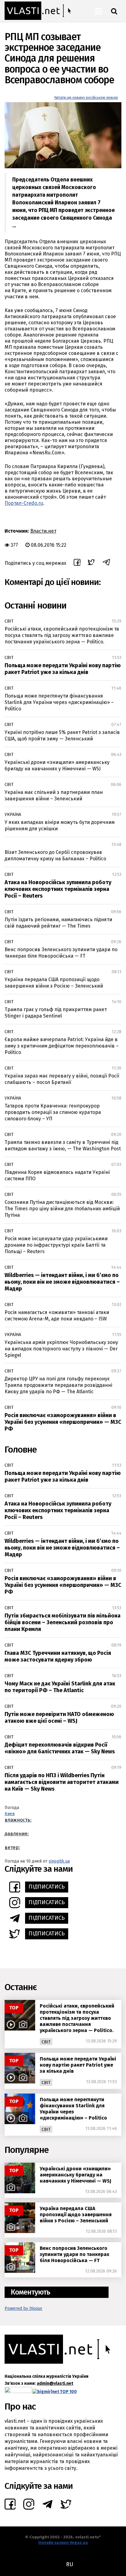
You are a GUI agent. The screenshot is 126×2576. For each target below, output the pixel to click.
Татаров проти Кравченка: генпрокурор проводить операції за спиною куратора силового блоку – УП (53, 1112)
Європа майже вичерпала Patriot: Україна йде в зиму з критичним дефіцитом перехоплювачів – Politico (62, 1046)
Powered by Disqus (23, 2308)
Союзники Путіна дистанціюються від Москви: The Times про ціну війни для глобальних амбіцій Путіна (62, 1209)
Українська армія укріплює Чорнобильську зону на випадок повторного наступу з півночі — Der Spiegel (61, 1349)
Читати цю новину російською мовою (86, 98)
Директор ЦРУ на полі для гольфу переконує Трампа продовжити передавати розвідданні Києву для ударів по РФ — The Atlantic (58, 1385)
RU (70, 2564)
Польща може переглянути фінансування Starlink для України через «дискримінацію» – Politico (59, 702)
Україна (13, 815)
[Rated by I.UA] (18, 2391)
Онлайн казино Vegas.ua (63, 2542)
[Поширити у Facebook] (77, 563)
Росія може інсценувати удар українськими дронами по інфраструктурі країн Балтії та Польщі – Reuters (56, 1245)
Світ (9, 621)
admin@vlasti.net (55, 2383)
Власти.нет (43, 531)
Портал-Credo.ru (24, 503)
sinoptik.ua (59, 1861)
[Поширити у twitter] (91, 563)
